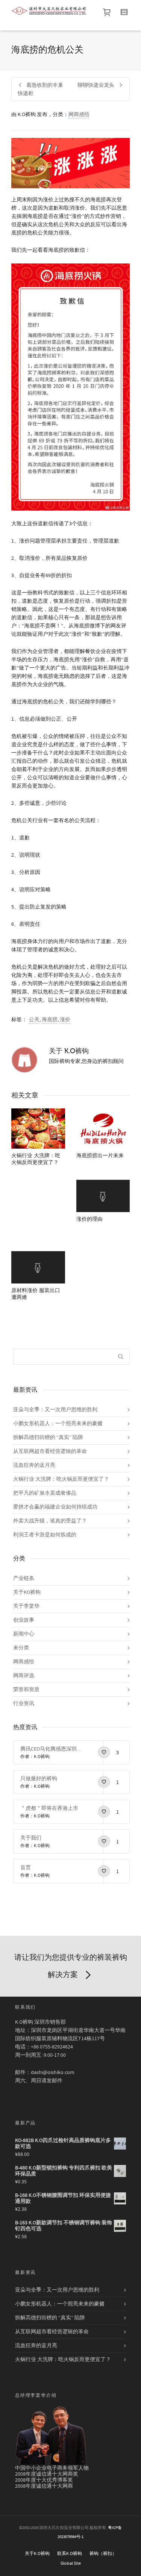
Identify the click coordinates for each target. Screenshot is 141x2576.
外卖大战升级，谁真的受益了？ (50, 1521)
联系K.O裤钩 (70, 2554)
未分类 (21, 1648)
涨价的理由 (89, 1219)
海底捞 (50, 1020)
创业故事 (24, 1620)
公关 (34, 1020)
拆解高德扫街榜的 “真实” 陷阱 (48, 1438)
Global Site (71, 2563)
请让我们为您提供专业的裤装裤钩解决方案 (71, 1966)
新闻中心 (24, 1634)
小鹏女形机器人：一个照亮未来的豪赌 (58, 1424)
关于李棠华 (26, 1606)
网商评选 (24, 1676)
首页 (26, 1868)
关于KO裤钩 (27, 1592)
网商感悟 (79, 115)
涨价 (65, 1020)
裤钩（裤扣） (103, 2554)
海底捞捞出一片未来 (100, 1156)
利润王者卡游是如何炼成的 (45, 1535)
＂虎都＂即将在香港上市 (49, 1808)
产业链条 (24, 1578)
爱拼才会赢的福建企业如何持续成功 (55, 1507)
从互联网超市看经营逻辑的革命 (50, 1451)
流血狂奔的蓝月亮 (34, 1465)
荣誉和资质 (26, 1690)
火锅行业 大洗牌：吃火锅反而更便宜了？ (61, 1479)
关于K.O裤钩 (37, 2554)
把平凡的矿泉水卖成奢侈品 (45, 1493)
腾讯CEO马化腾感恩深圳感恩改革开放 (51, 1749)
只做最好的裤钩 (39, 1779)
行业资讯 (24, 1704)
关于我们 (31, 1838)
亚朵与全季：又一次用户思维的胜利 (55, 1410)
